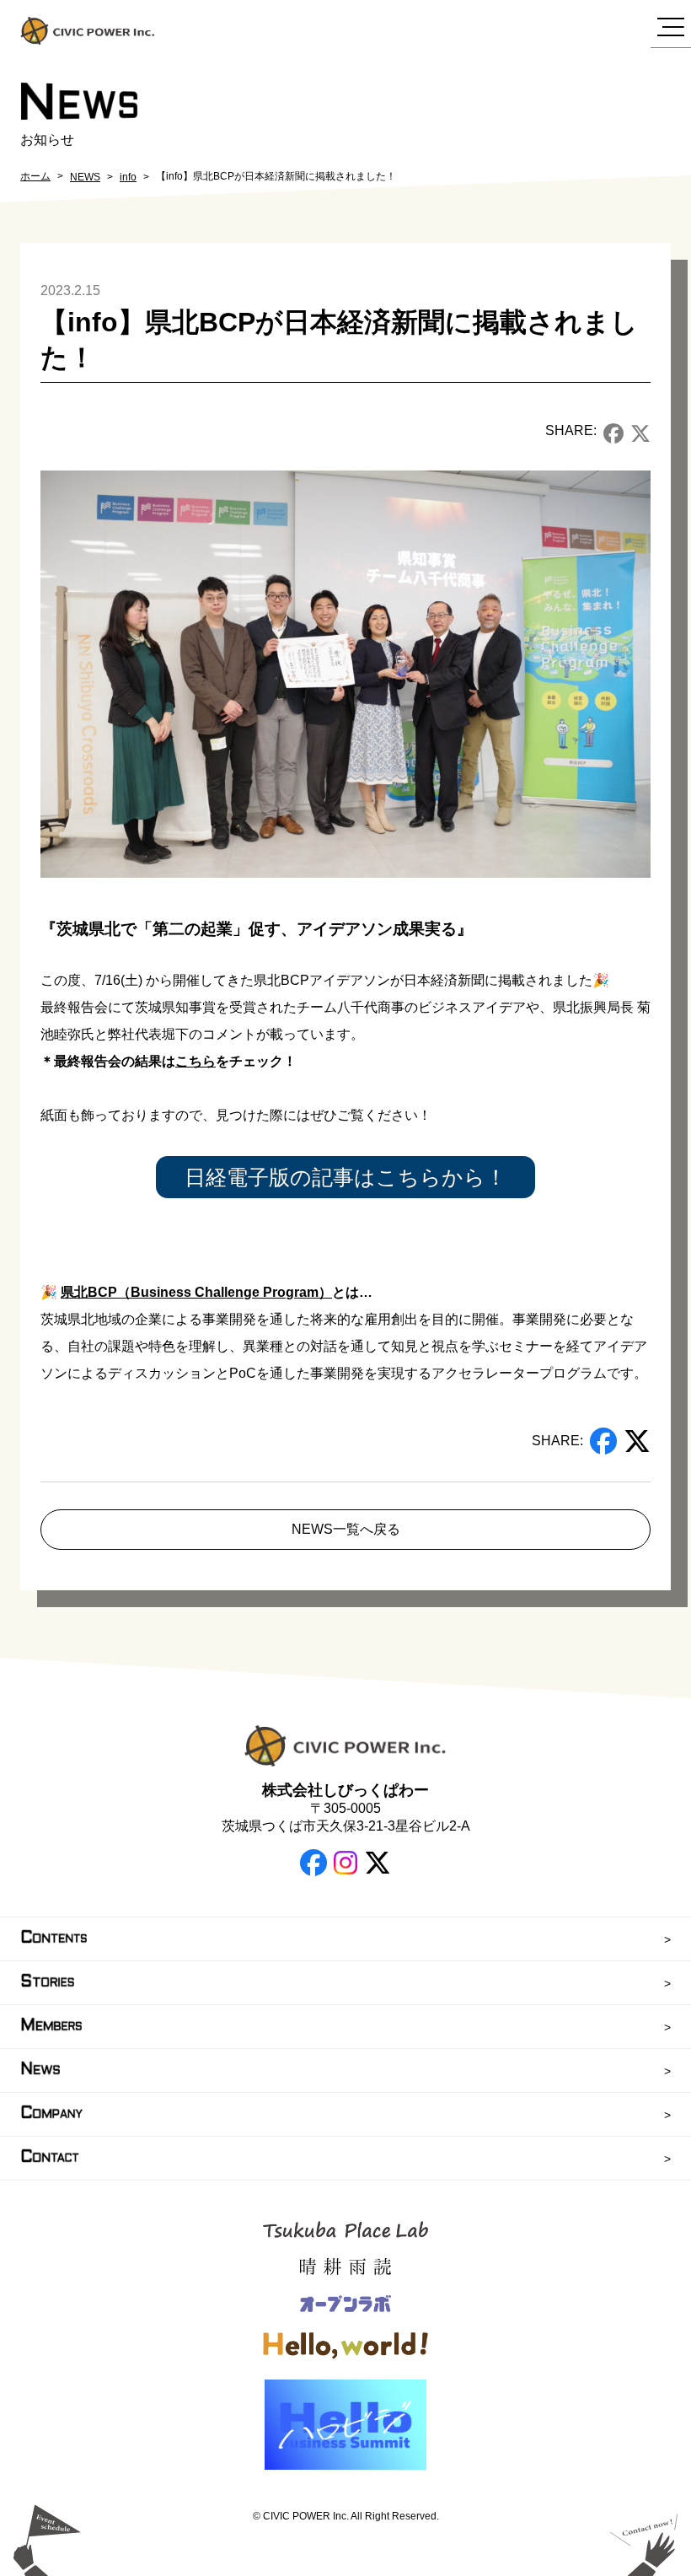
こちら (196, 1061)
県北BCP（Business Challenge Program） (196, 1292)
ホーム (35, 176)
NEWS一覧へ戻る (346, 1529)
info (128, 177)
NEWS (85, 177)
